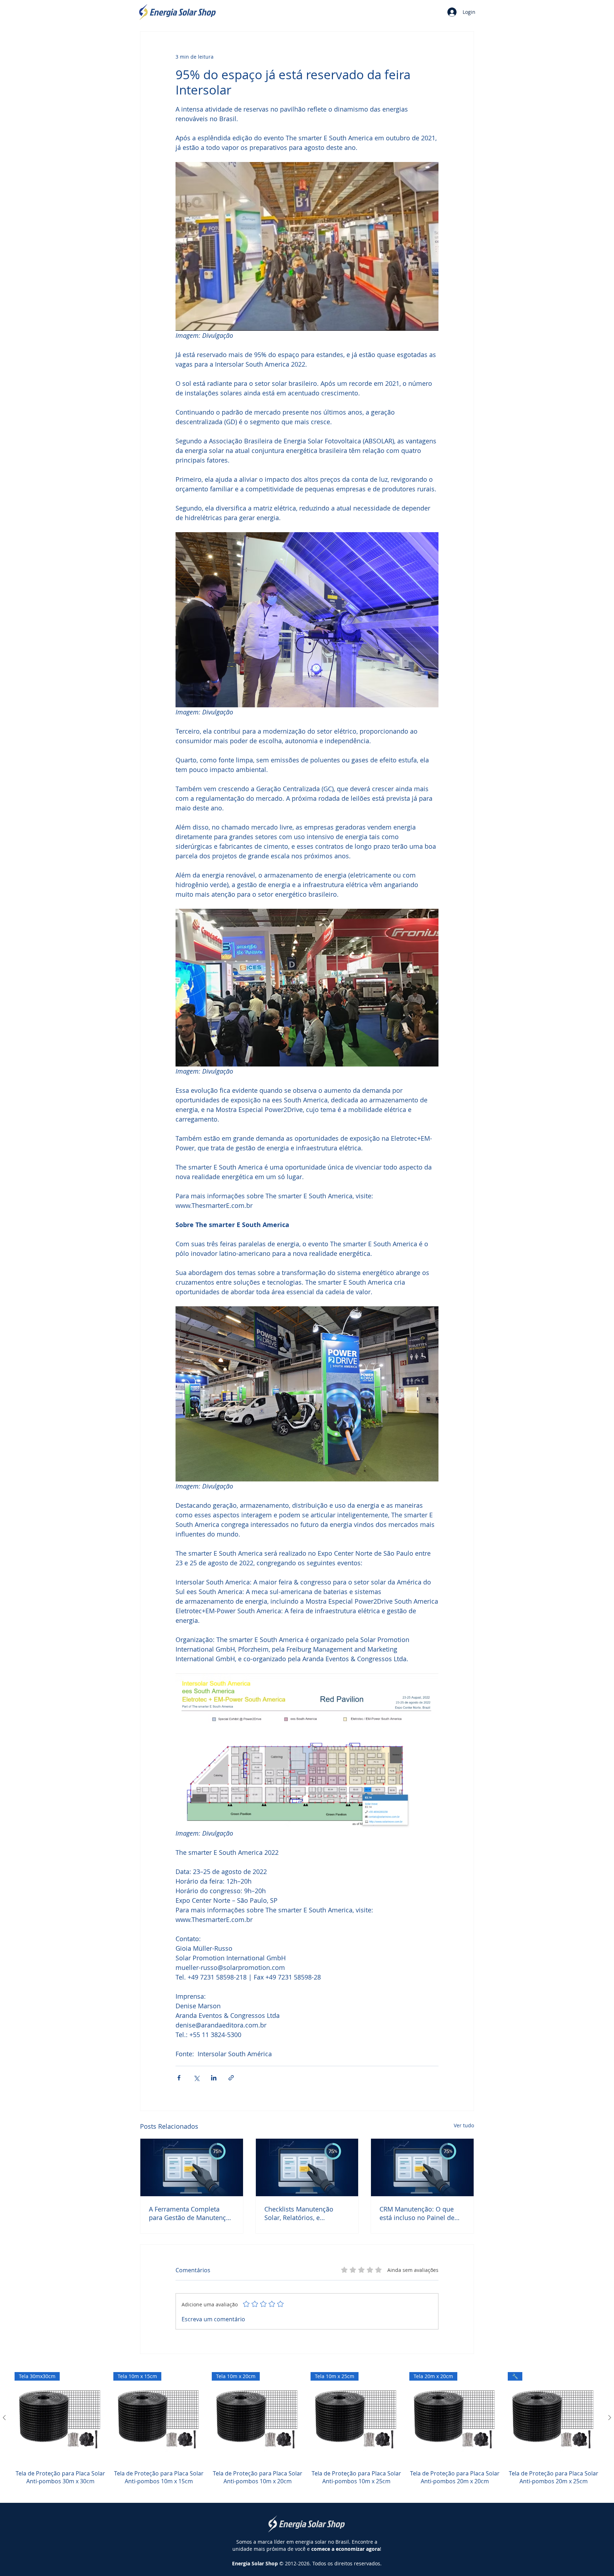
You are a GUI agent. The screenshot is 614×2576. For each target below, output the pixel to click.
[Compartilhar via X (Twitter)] (196, 2078)
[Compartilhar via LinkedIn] (214, 2078)
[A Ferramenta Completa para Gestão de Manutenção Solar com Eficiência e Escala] (192, 2167)
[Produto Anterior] (4, 2418)
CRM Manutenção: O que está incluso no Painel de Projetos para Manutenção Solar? (419, 2213)
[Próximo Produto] (610, 2418)
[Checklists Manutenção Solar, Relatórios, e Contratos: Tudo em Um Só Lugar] (307, 2167)
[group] (307, 2433)
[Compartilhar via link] (231, 2078)
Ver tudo (464, 2125)
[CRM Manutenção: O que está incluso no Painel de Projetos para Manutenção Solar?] (422, 2167)
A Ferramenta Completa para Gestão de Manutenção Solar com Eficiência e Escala (191, 2213)
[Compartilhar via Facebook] (179, 2078)
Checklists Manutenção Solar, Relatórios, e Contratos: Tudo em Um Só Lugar (305, 2213)
